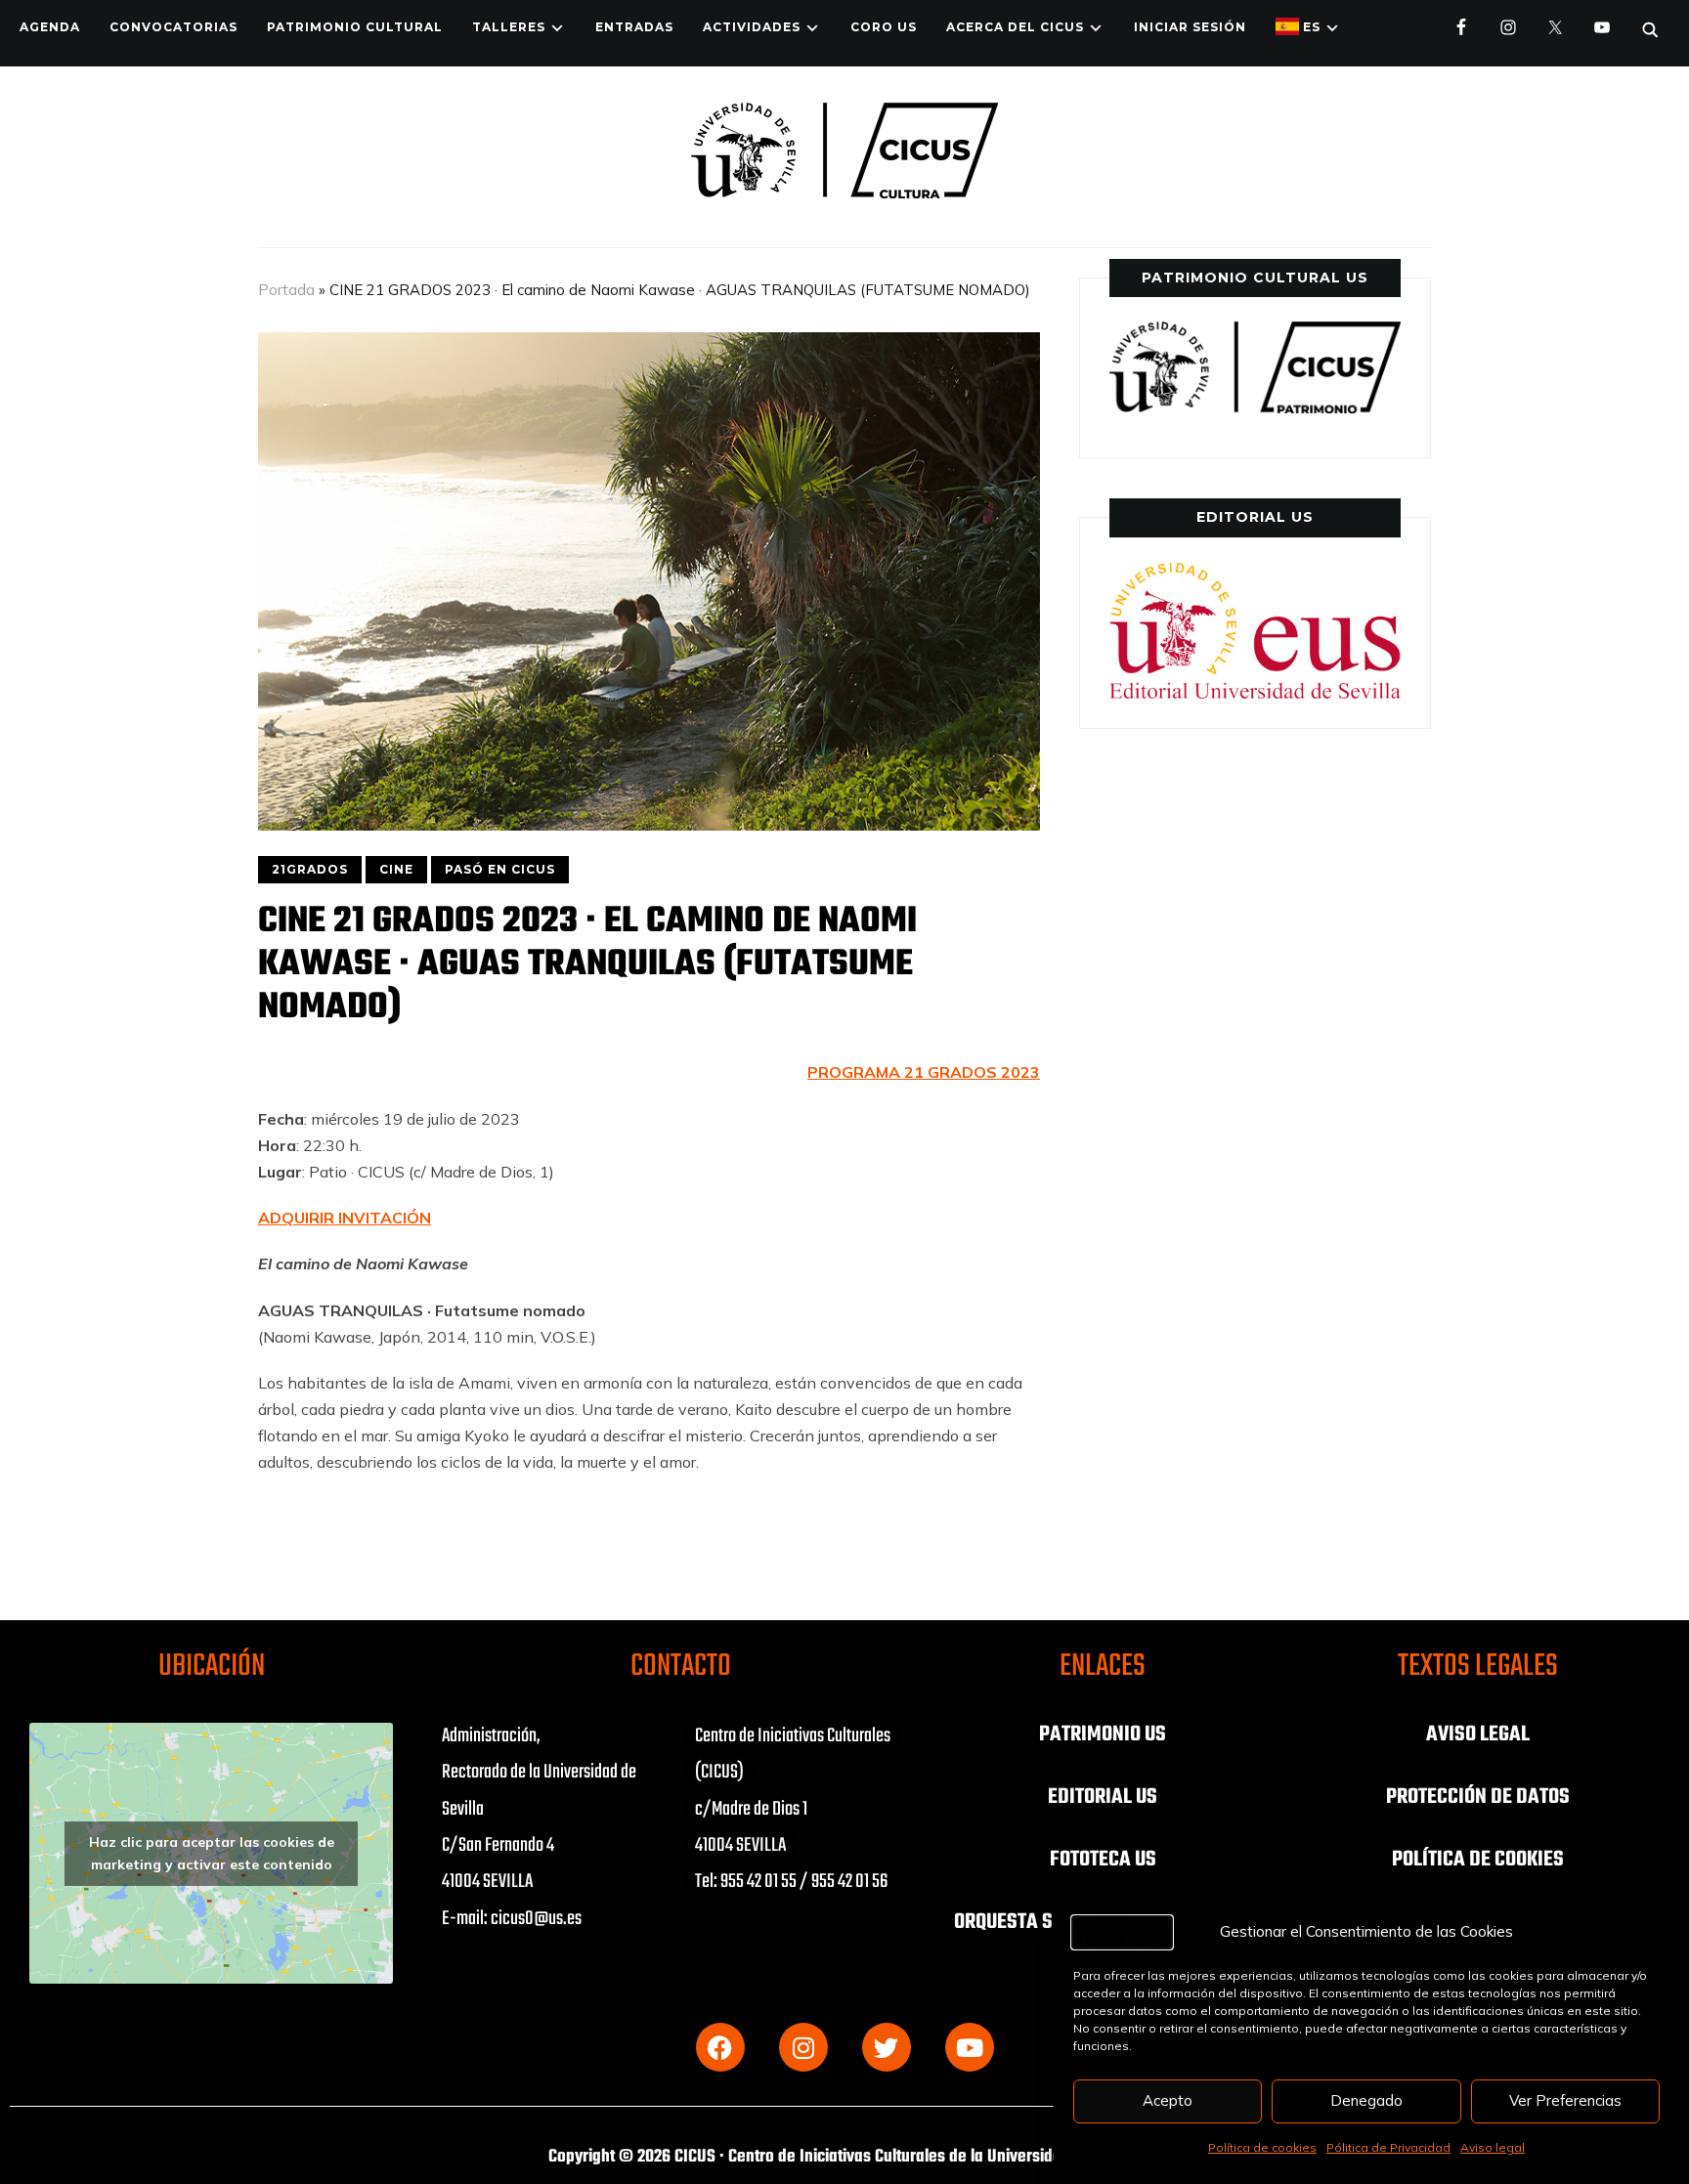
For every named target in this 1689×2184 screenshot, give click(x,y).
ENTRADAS (634, 27)
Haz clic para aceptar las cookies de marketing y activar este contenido (212, 1853)
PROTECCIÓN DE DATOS (1478, 1797)
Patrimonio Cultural (355, 27)
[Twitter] (887, 2047)
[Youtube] (970, 2047)
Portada (286, 290)
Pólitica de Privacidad (1388, 2147)
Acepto (1168, 2100)
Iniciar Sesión (1190, 27)
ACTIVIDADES (752, 27)
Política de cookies (1262, 2147)
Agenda (50, 27)
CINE (396, 869)
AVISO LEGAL (1478, 1734)
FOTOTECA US (1103, 1860)
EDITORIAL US (1103, 1797)
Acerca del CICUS (1015, 27)
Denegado (1366, 2100)
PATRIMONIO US (1103, 1734)
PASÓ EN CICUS (500, 869)
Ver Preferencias (1565, 2100)
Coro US (884, 27)
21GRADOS (310, 869)
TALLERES (509, 27)
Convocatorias (173, 27)
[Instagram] (803, 2047)
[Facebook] (720, 2047)
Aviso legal (1493, 2147)
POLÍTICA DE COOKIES (1478, 1860)
